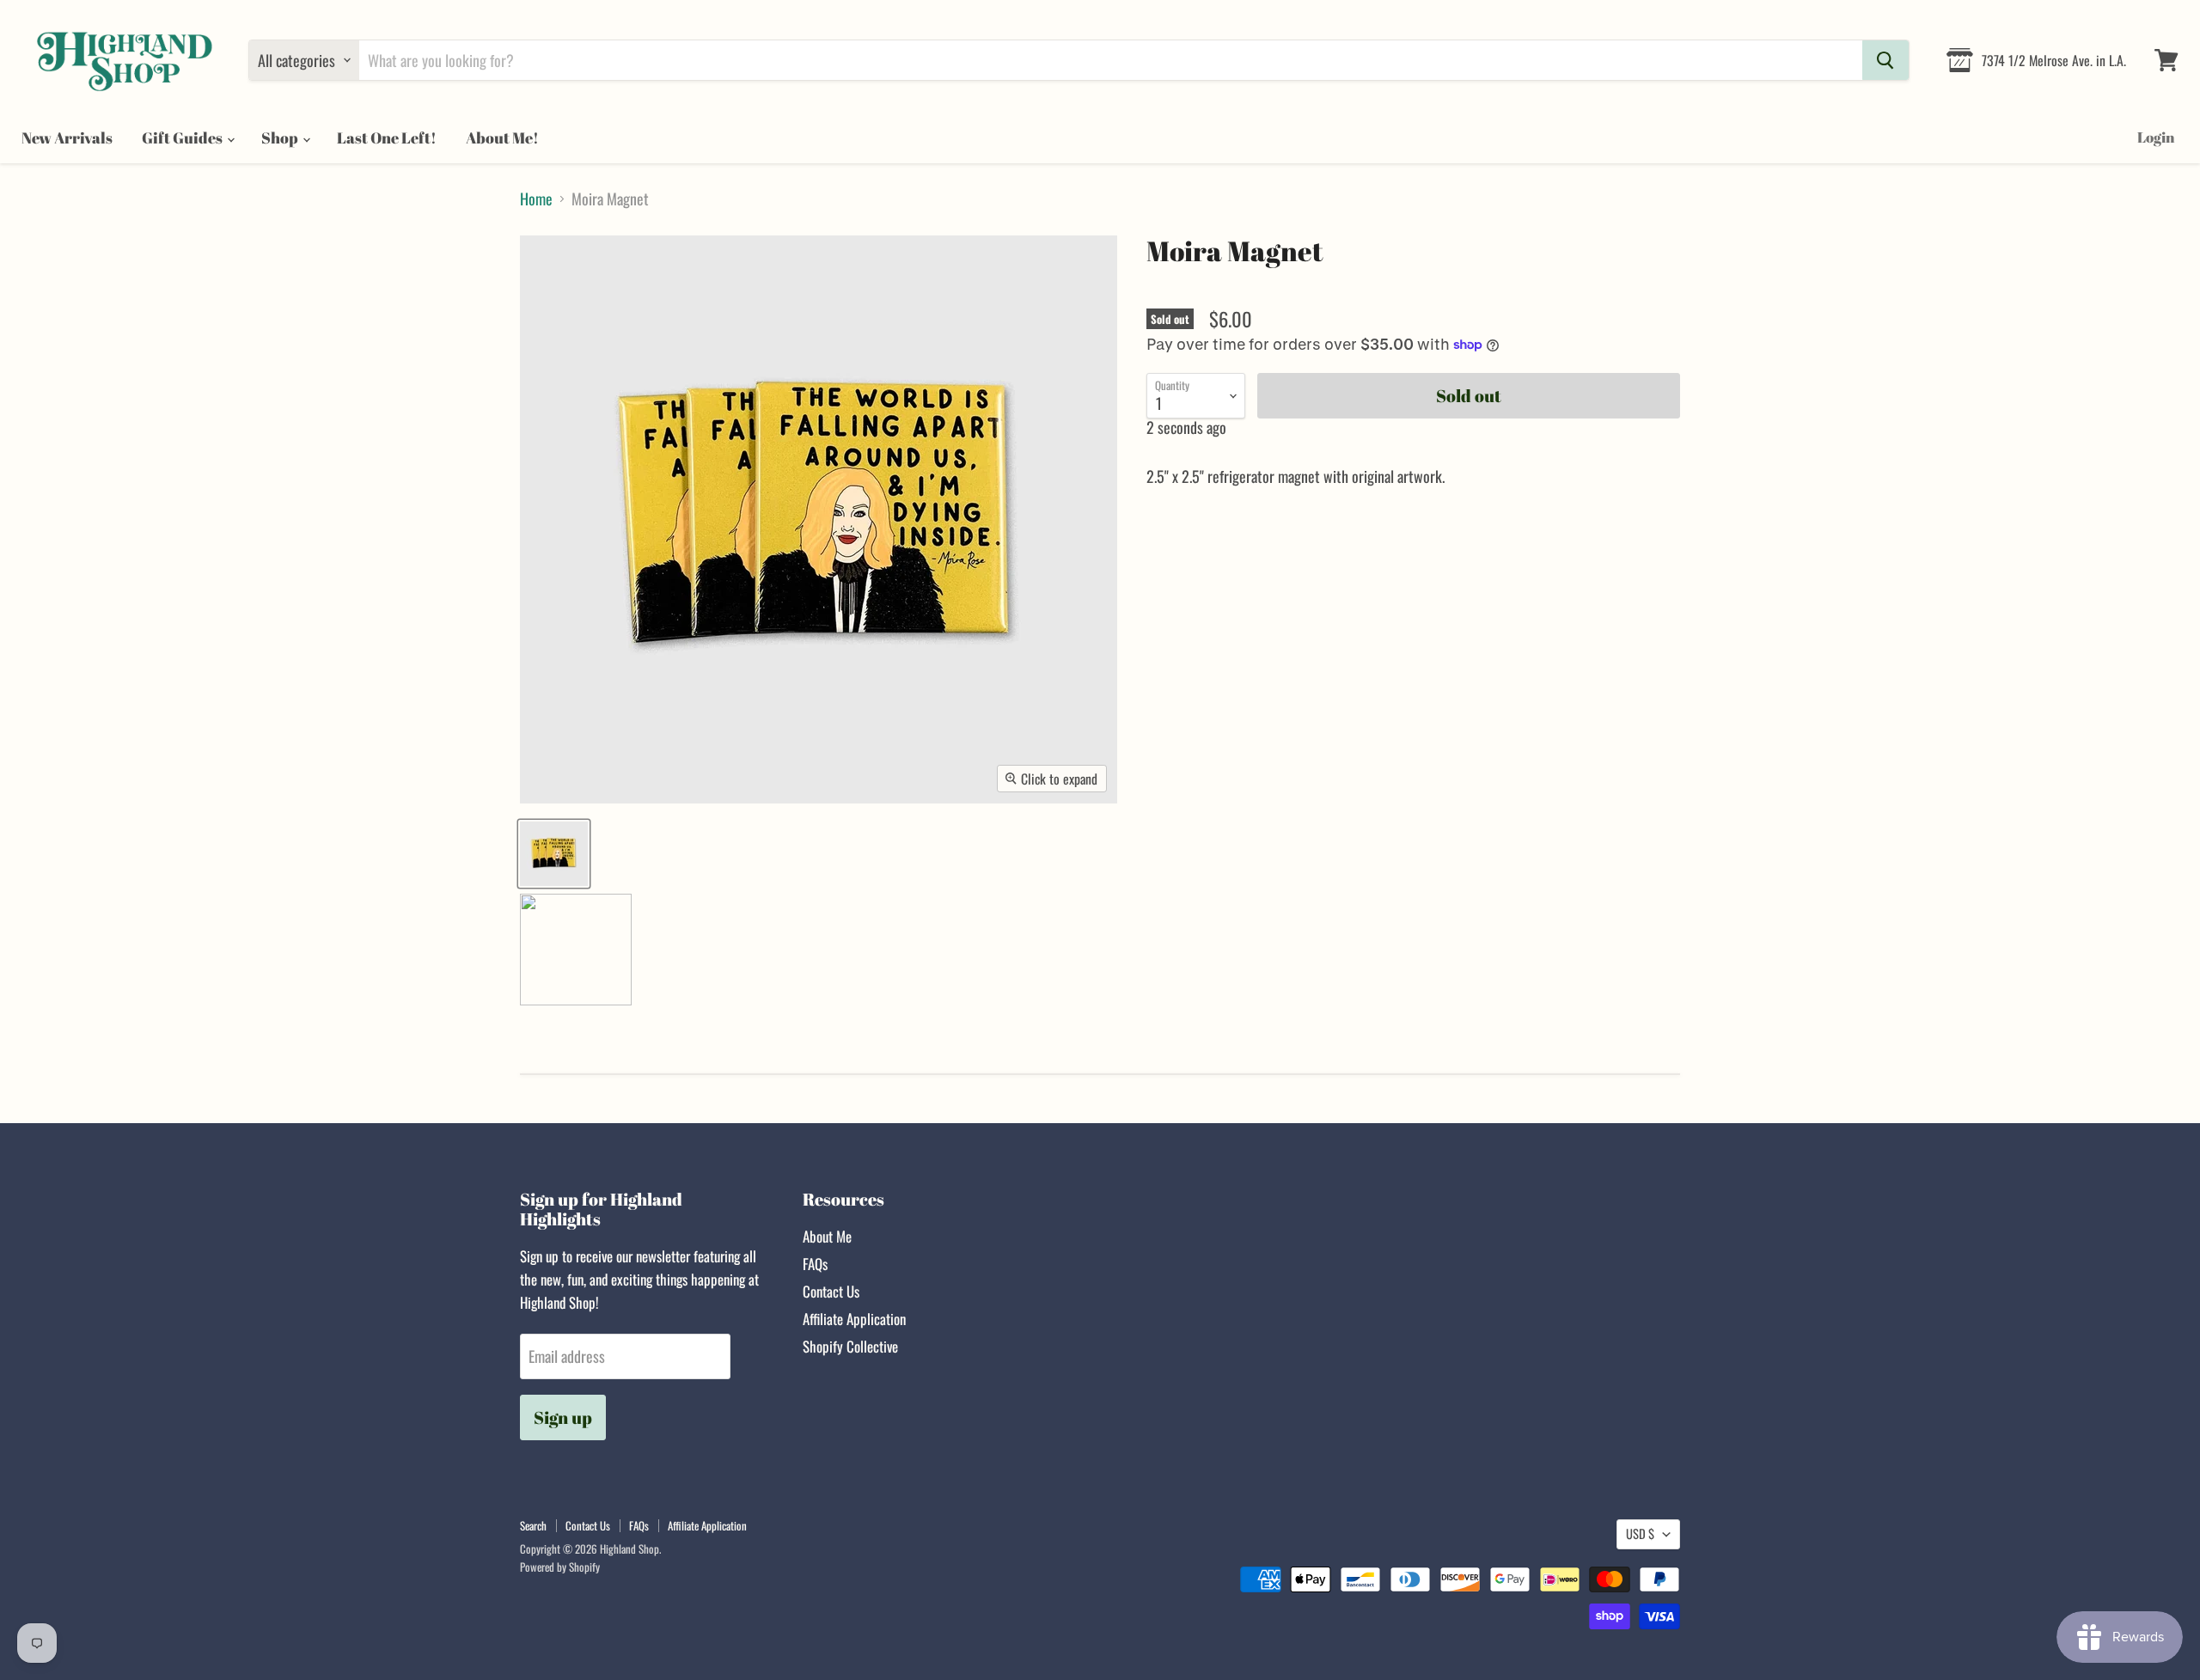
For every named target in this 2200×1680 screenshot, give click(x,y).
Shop (281, 137)
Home (536, 199)
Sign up (563, 1417)
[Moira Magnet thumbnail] (554, 854)
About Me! (502, 137)
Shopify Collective (850, 1346)
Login (2156, 137)
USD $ (1640, 1533)
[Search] (1885, 60)
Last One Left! (387, 137)
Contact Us (831, 1291)
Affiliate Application (854, 1319)
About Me (827, 1236)
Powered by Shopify (560, 1567)
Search (533, 1525)
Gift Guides (183, 137)
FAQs (815, 1264)
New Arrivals (67, 137)
